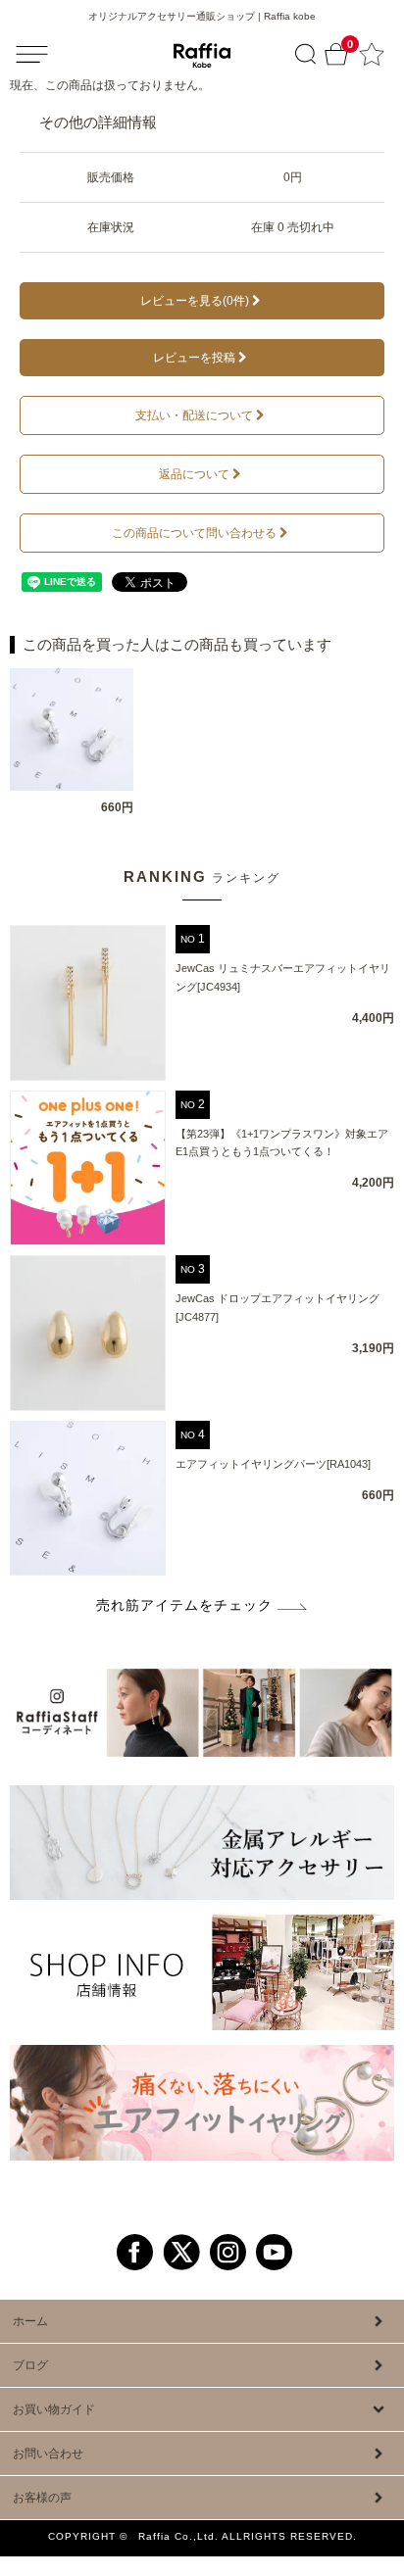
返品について (194, 474)
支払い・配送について (194, 415)
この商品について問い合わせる (194, 533)
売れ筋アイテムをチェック (184, 1605)
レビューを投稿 (194, 358)
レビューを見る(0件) (195, 301)
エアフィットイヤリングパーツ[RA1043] (273, 1464)
